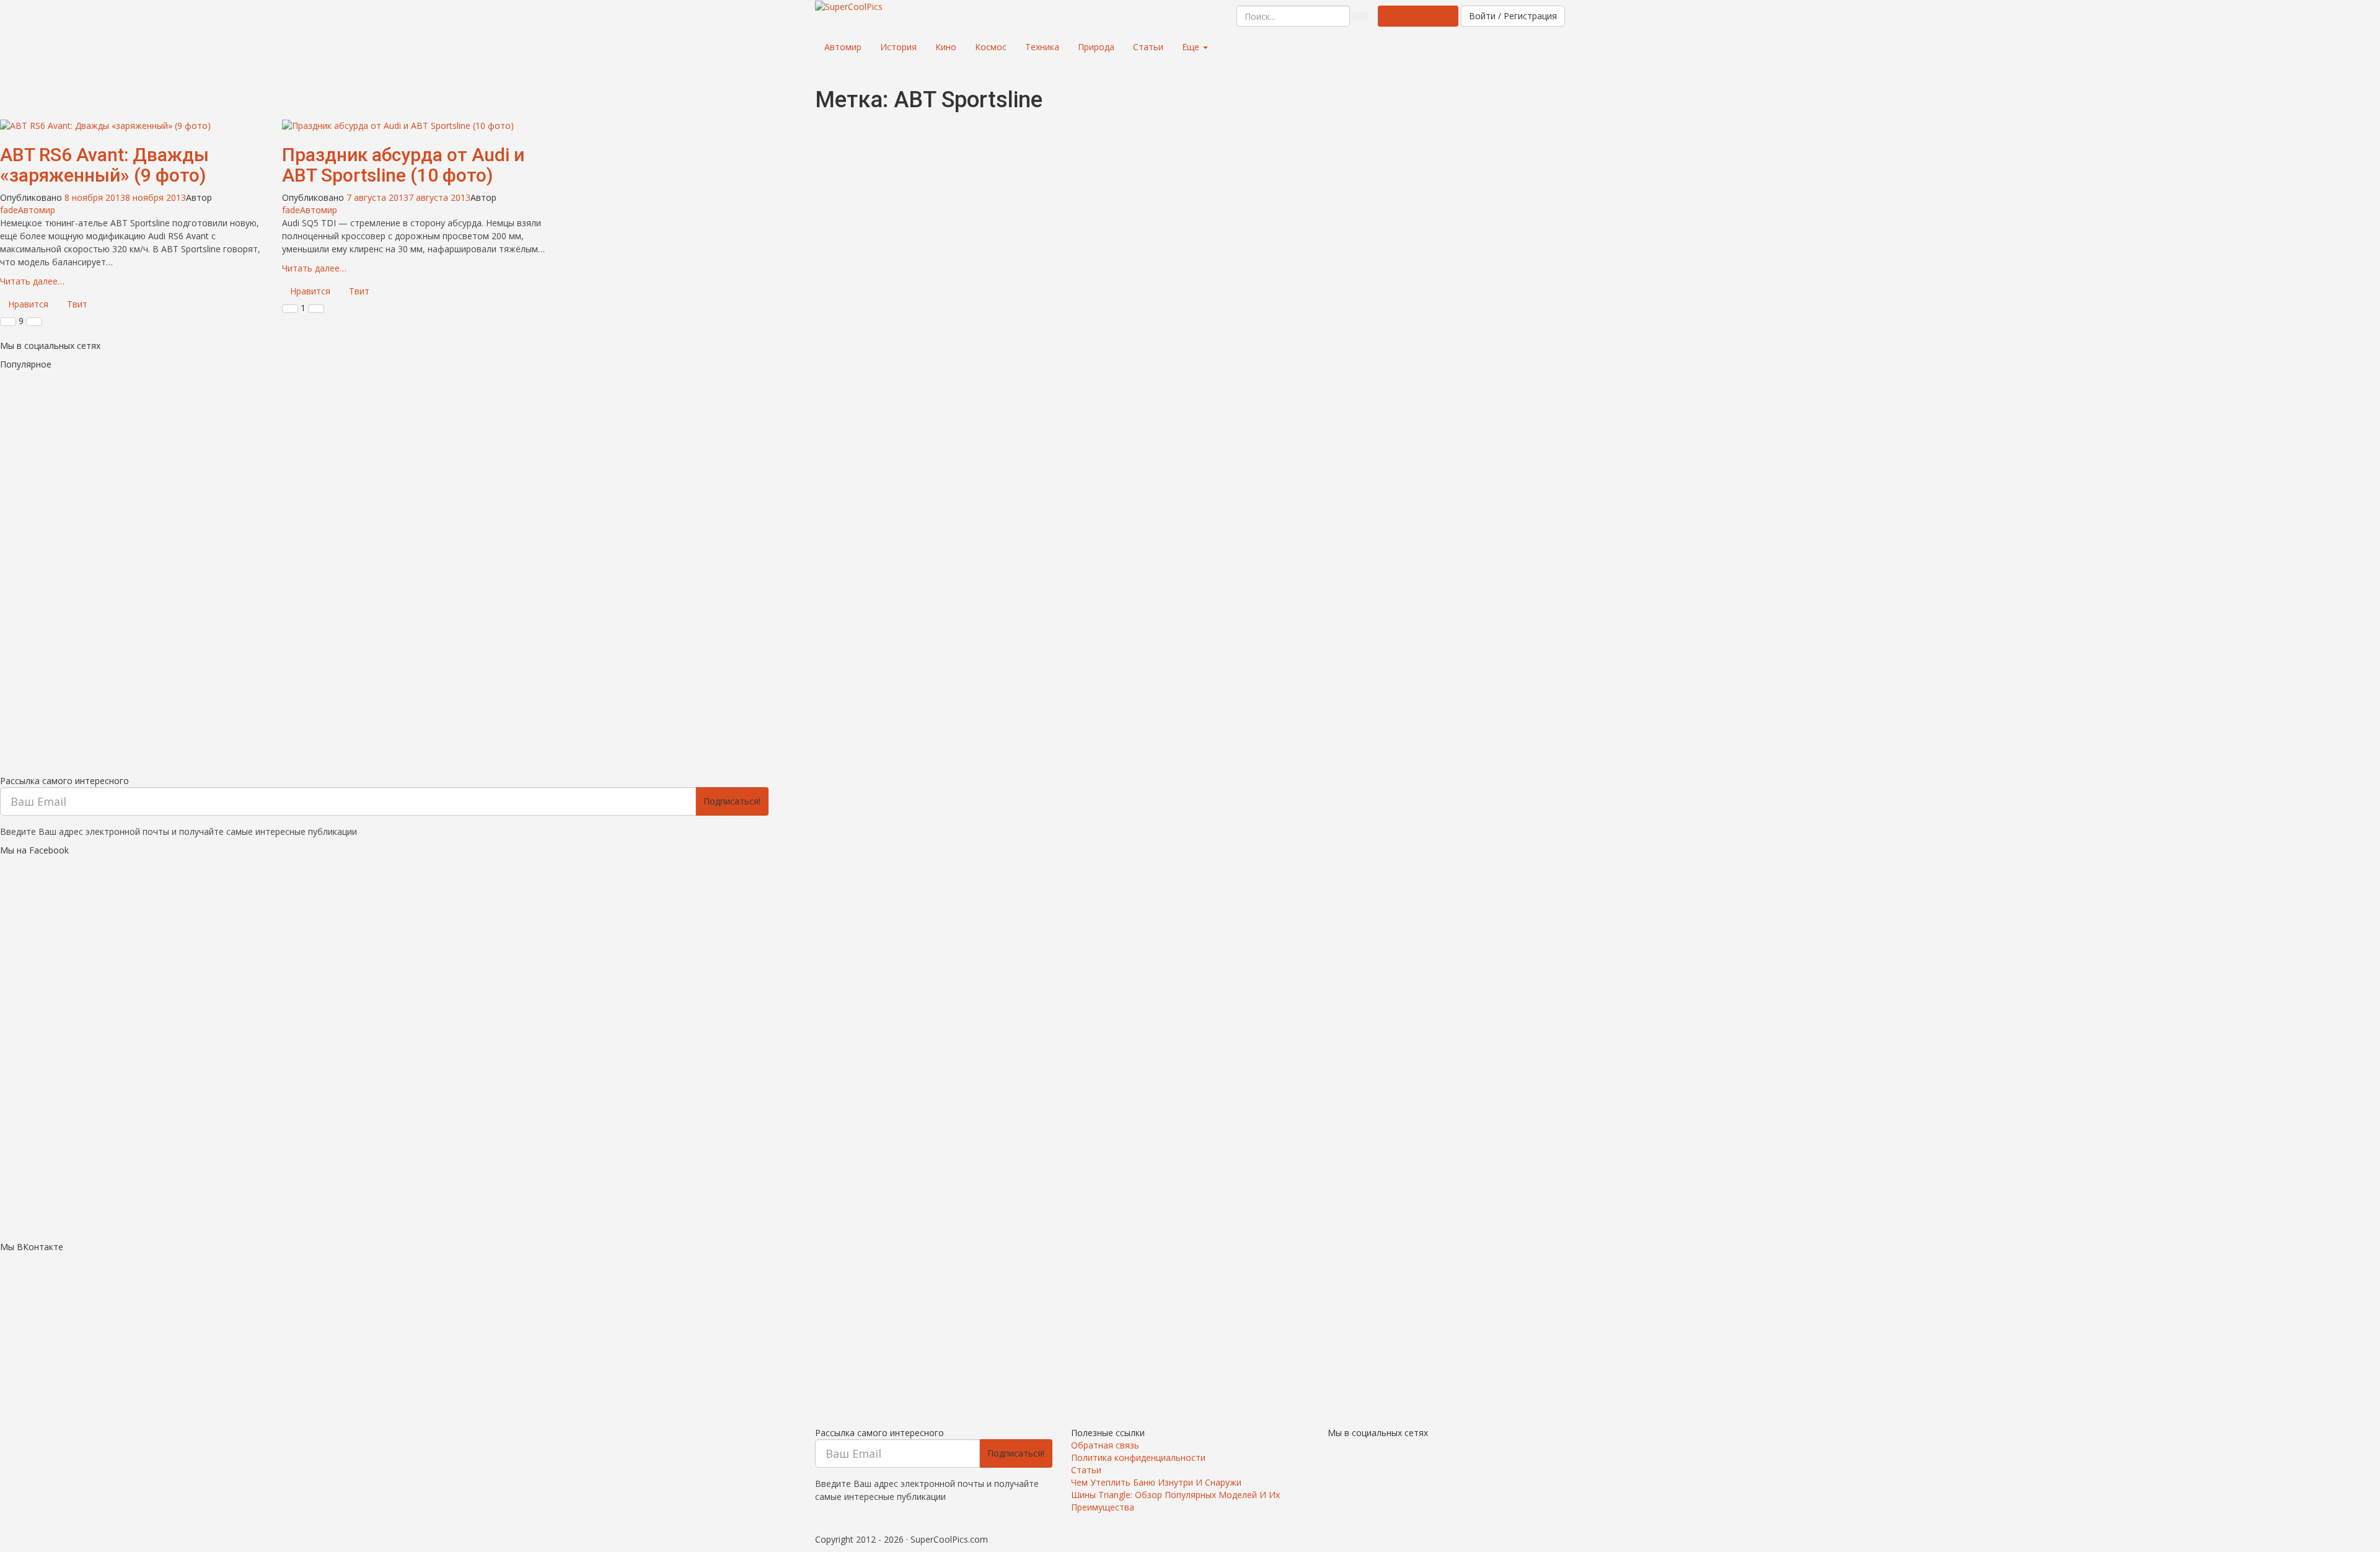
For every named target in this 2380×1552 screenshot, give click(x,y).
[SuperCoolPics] (849, 7)
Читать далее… (32, 281)
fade (9, 210)
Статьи (1148, 47)
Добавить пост (1418, 16)
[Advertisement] (372, 570)
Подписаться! (732, 801)
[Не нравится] (34, 322)
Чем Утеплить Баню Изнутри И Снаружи (1156, 1482)
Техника (1042, 47)
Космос (991, 47)
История (898, 47)
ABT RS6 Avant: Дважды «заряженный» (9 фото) (104, 165)
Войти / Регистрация (1513, 16)
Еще (1192, 47)
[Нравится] (8, 322)
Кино (946, 47)
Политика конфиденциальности (1138, 1457)
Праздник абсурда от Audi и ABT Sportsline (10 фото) (403, 165)
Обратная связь (1105, 1445)
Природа (1096, 47)
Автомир (843, 47)
